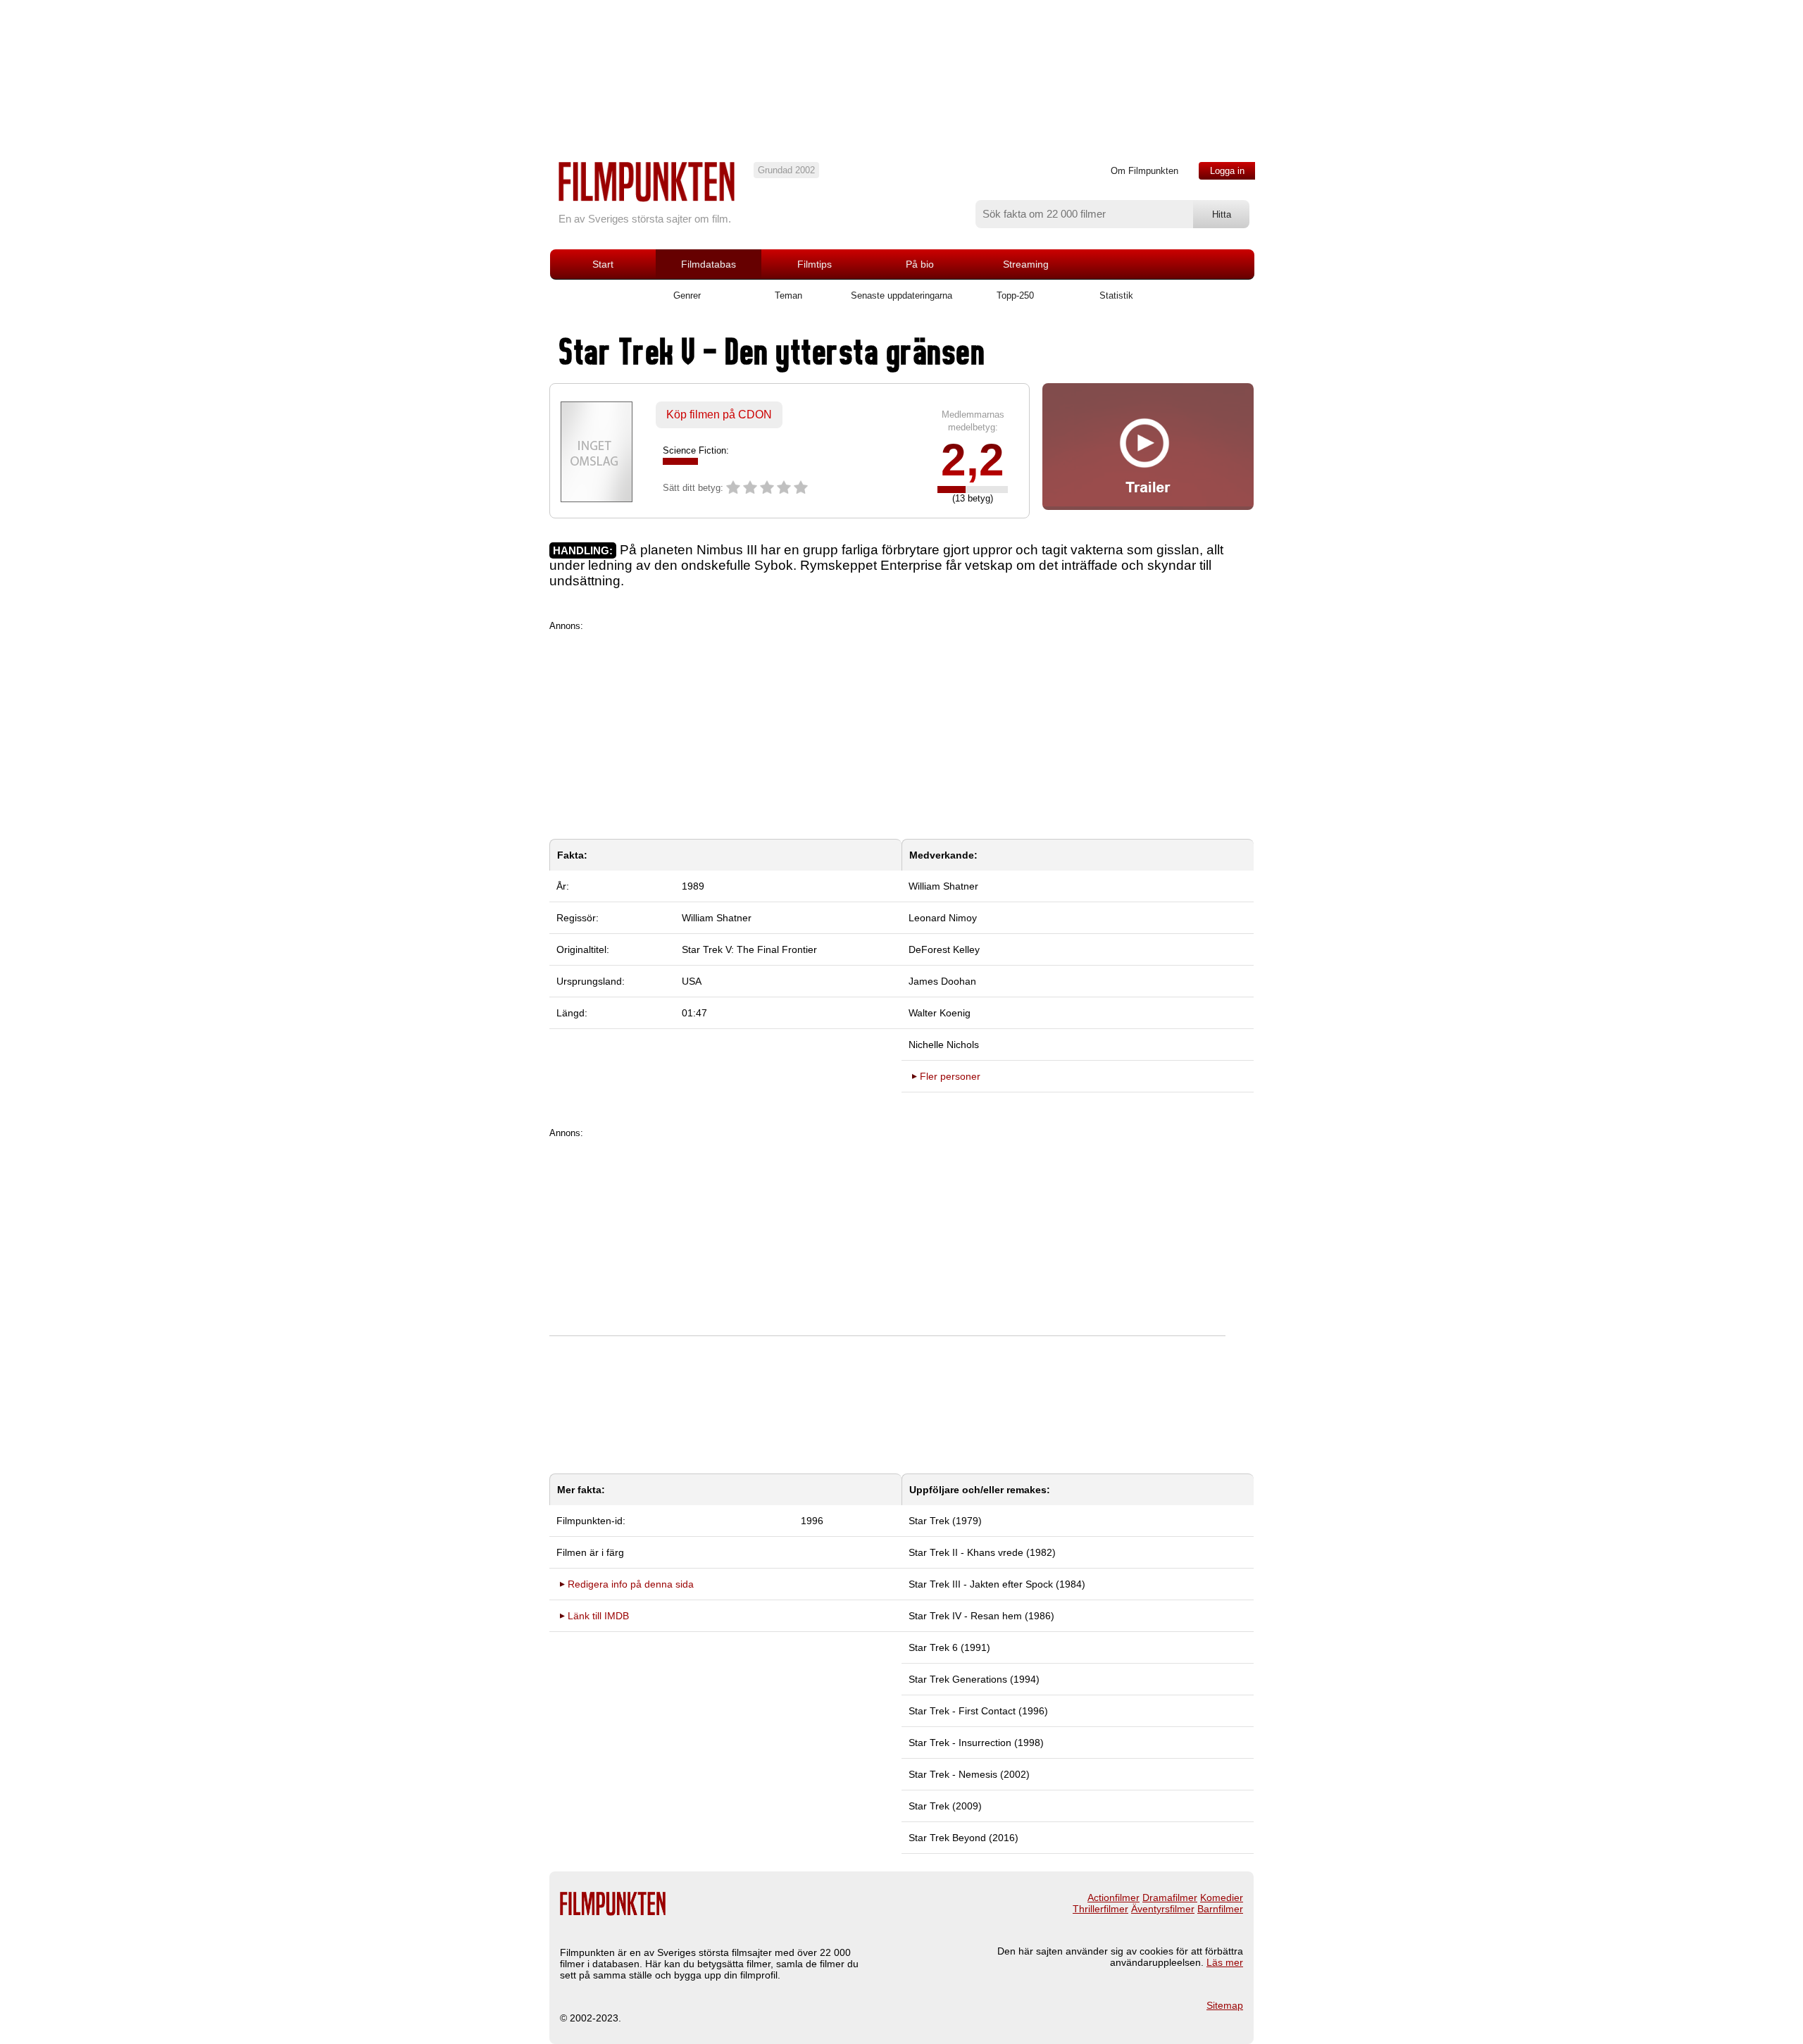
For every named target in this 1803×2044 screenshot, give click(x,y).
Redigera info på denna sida (631, 1584)
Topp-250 (1015, 295)
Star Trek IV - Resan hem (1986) (981, 1616)
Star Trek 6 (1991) (949, 1647)
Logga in (1227, 171)
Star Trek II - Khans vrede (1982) (982, 1552)
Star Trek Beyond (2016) (963, 1838)
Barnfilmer (1220, 1909)
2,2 (973, 460)
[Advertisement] (901, 730)
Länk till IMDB (598, 1616)
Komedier (1222, 1897)
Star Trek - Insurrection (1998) (976, 1743)
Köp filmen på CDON (719, 415)
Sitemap (1225, 2005)
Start (603, 264)
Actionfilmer (1113, 1897)
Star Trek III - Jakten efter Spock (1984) (997, 1584)
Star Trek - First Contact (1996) (978, 1711)
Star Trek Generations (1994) (974, 1679)
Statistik (1116, 295)
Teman (788, 295)
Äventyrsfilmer (1163, 1909)
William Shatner (717, 918)
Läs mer (1225, 1962)
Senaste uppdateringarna (901, 295)
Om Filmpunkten (1144, 171)
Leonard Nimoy (943, 918)
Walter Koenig (940, 1013)
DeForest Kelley (944, 949)
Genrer (687, 295)
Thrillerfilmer (1100, 1909)
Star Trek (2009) (945, 1806)
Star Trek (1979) (945, 1521)
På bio (920, 264)
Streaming (1026, 264)
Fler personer (950, 1076)
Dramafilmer (1170, 1897)
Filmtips (815, 264)
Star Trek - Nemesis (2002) (969, 1774)
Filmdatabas (709, 264)
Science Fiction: (696, 450)
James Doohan (942, 981)
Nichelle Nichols (944, 1045)
